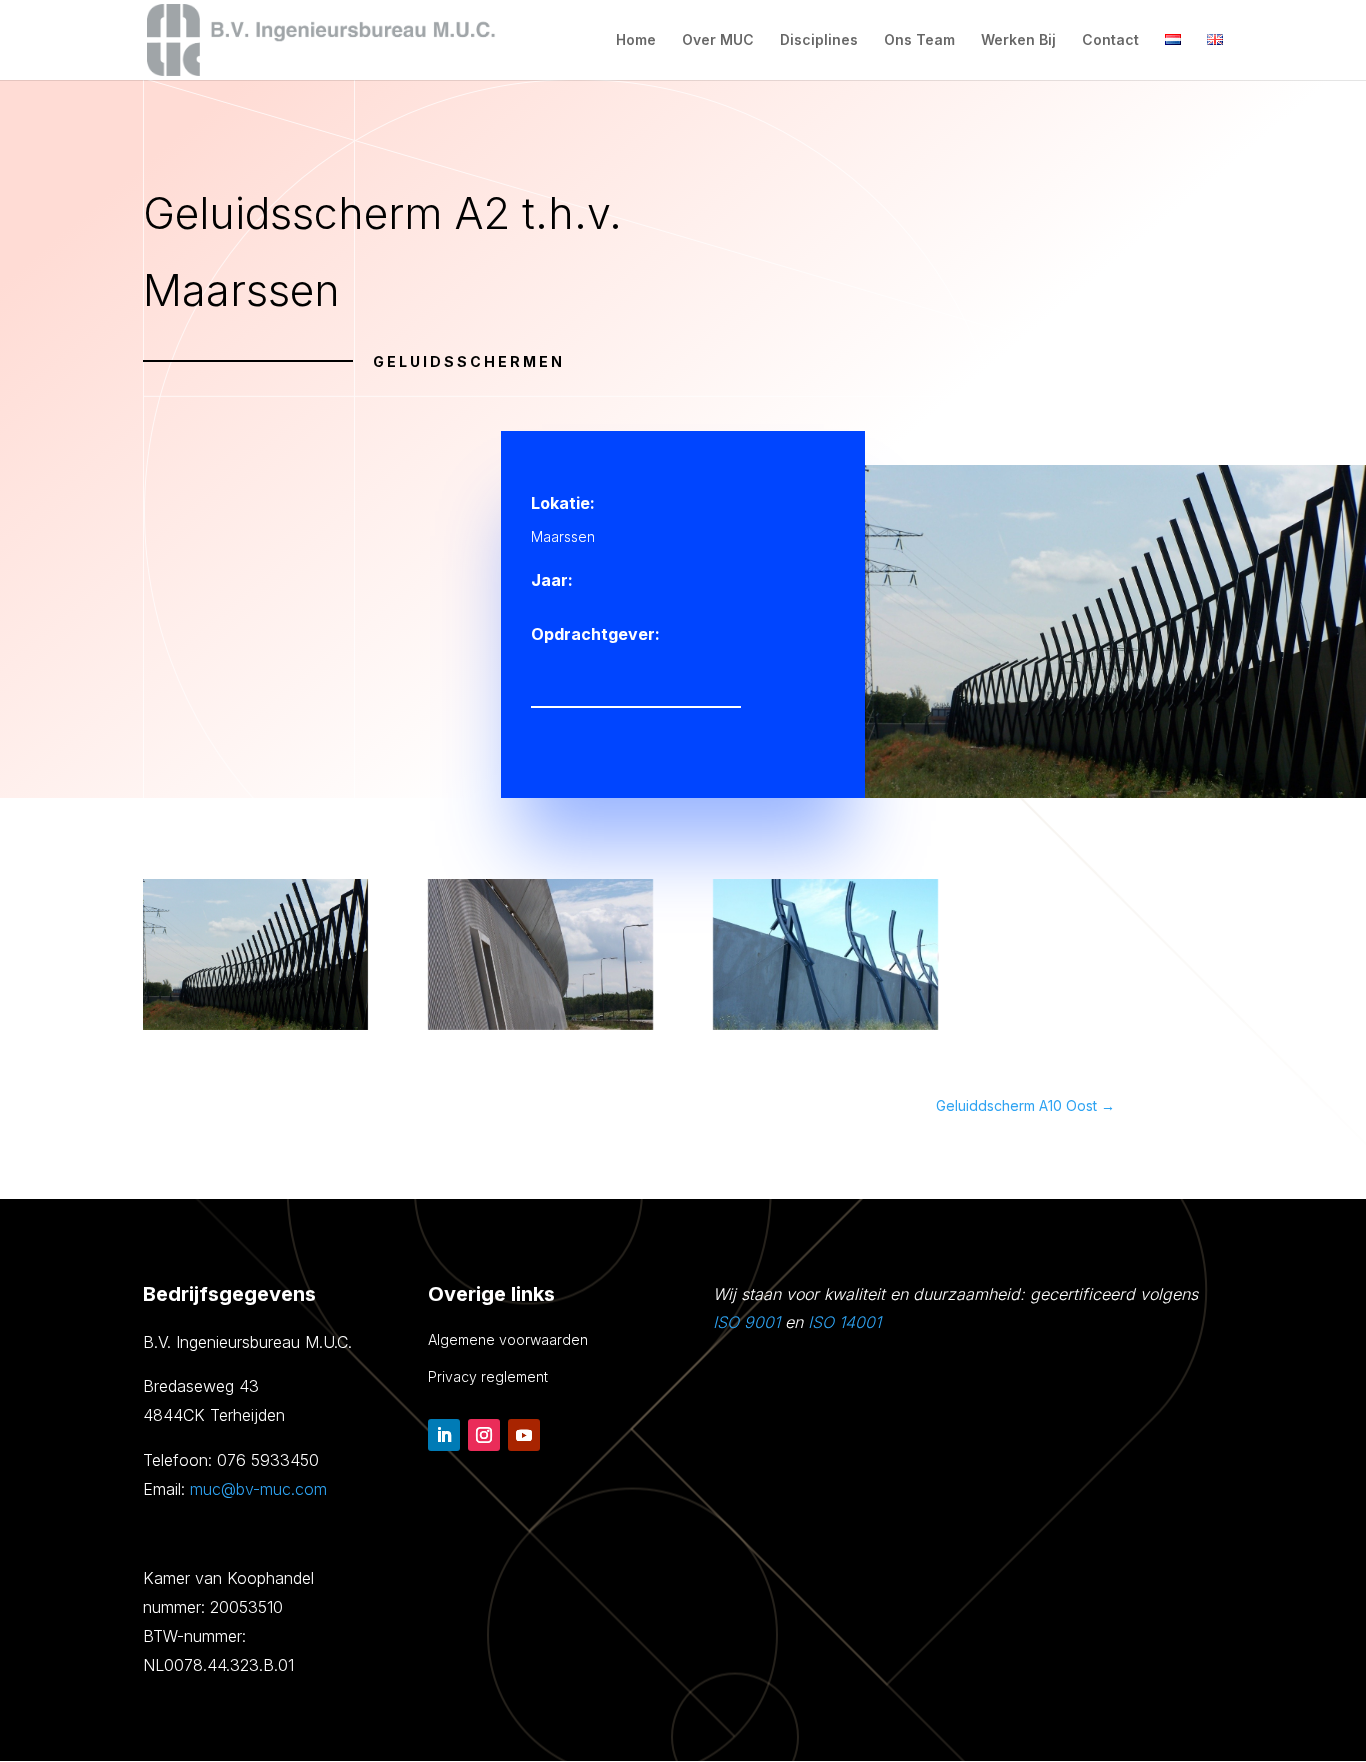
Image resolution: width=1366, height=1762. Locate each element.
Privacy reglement (488, 1376)
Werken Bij (1018, 40)
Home (636, 40)
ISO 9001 (746, 1322)
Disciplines (819, 40)
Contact (1110, 40)
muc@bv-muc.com (258, 1489)
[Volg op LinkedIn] (444, 1435)
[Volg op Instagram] (484, 1435)
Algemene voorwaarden (508, 1339)
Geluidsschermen (469, 361)
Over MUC (718, 40)
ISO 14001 (844, 1322)
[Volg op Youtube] (524, 1435)
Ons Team (919, 40)
